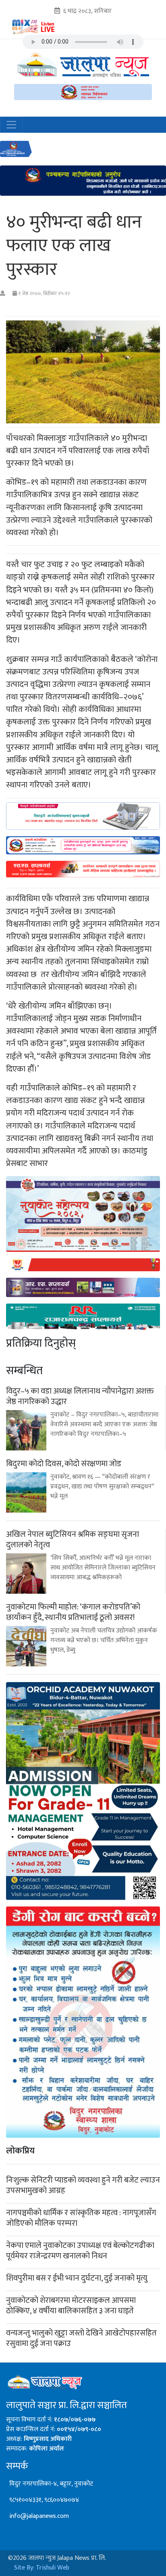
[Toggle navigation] (11, 125)
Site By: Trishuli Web (42, 2568)
